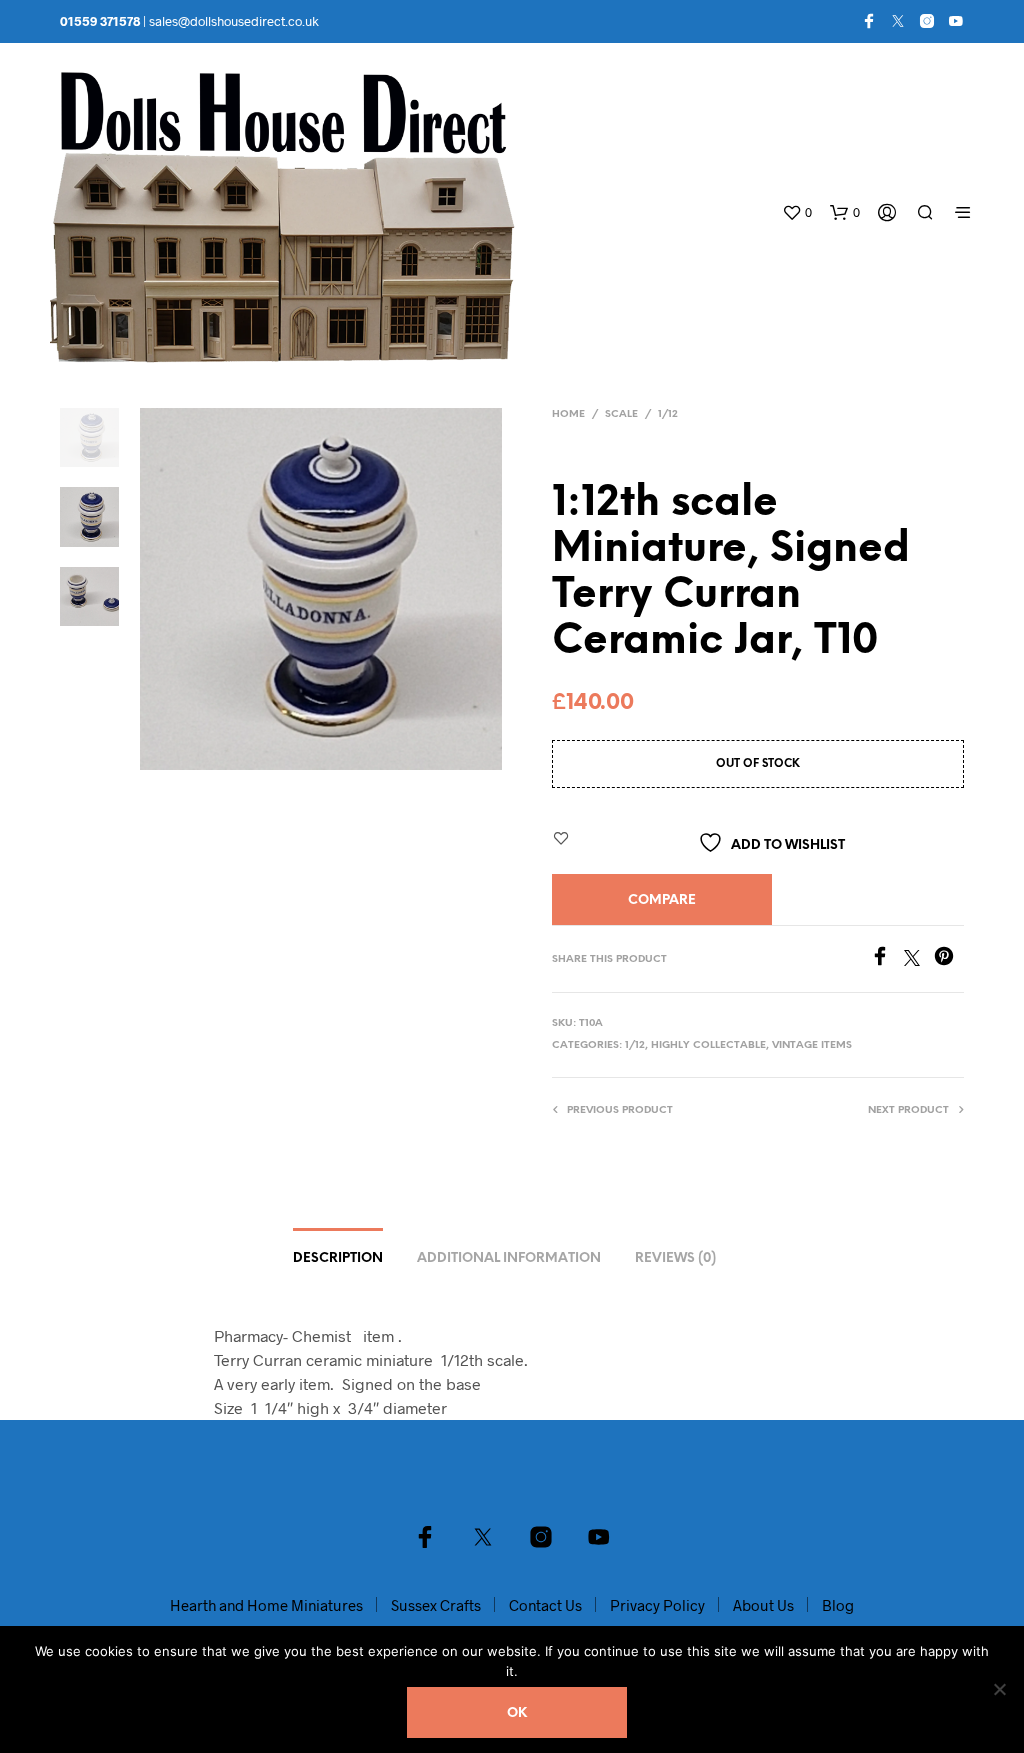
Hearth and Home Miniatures (266, 1605)
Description (338, 1258)
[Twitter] (898, 21)
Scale (621, 414)
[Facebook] (869, 21)
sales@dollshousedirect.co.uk (234, 21)
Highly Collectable (708, 1045)
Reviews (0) (675, 1258)
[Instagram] (927, 21)
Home (568, 414)
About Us (763, 1605)
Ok (517, 1713)
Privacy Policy (657, 1605)
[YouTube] (956, 21)
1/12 (668, 414)
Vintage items (812, 1045)
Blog (838, 1605)
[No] (999, 1689)
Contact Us (545, 1605)
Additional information (509, 1258)
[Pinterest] (949, 959)
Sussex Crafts (436, 1605)
